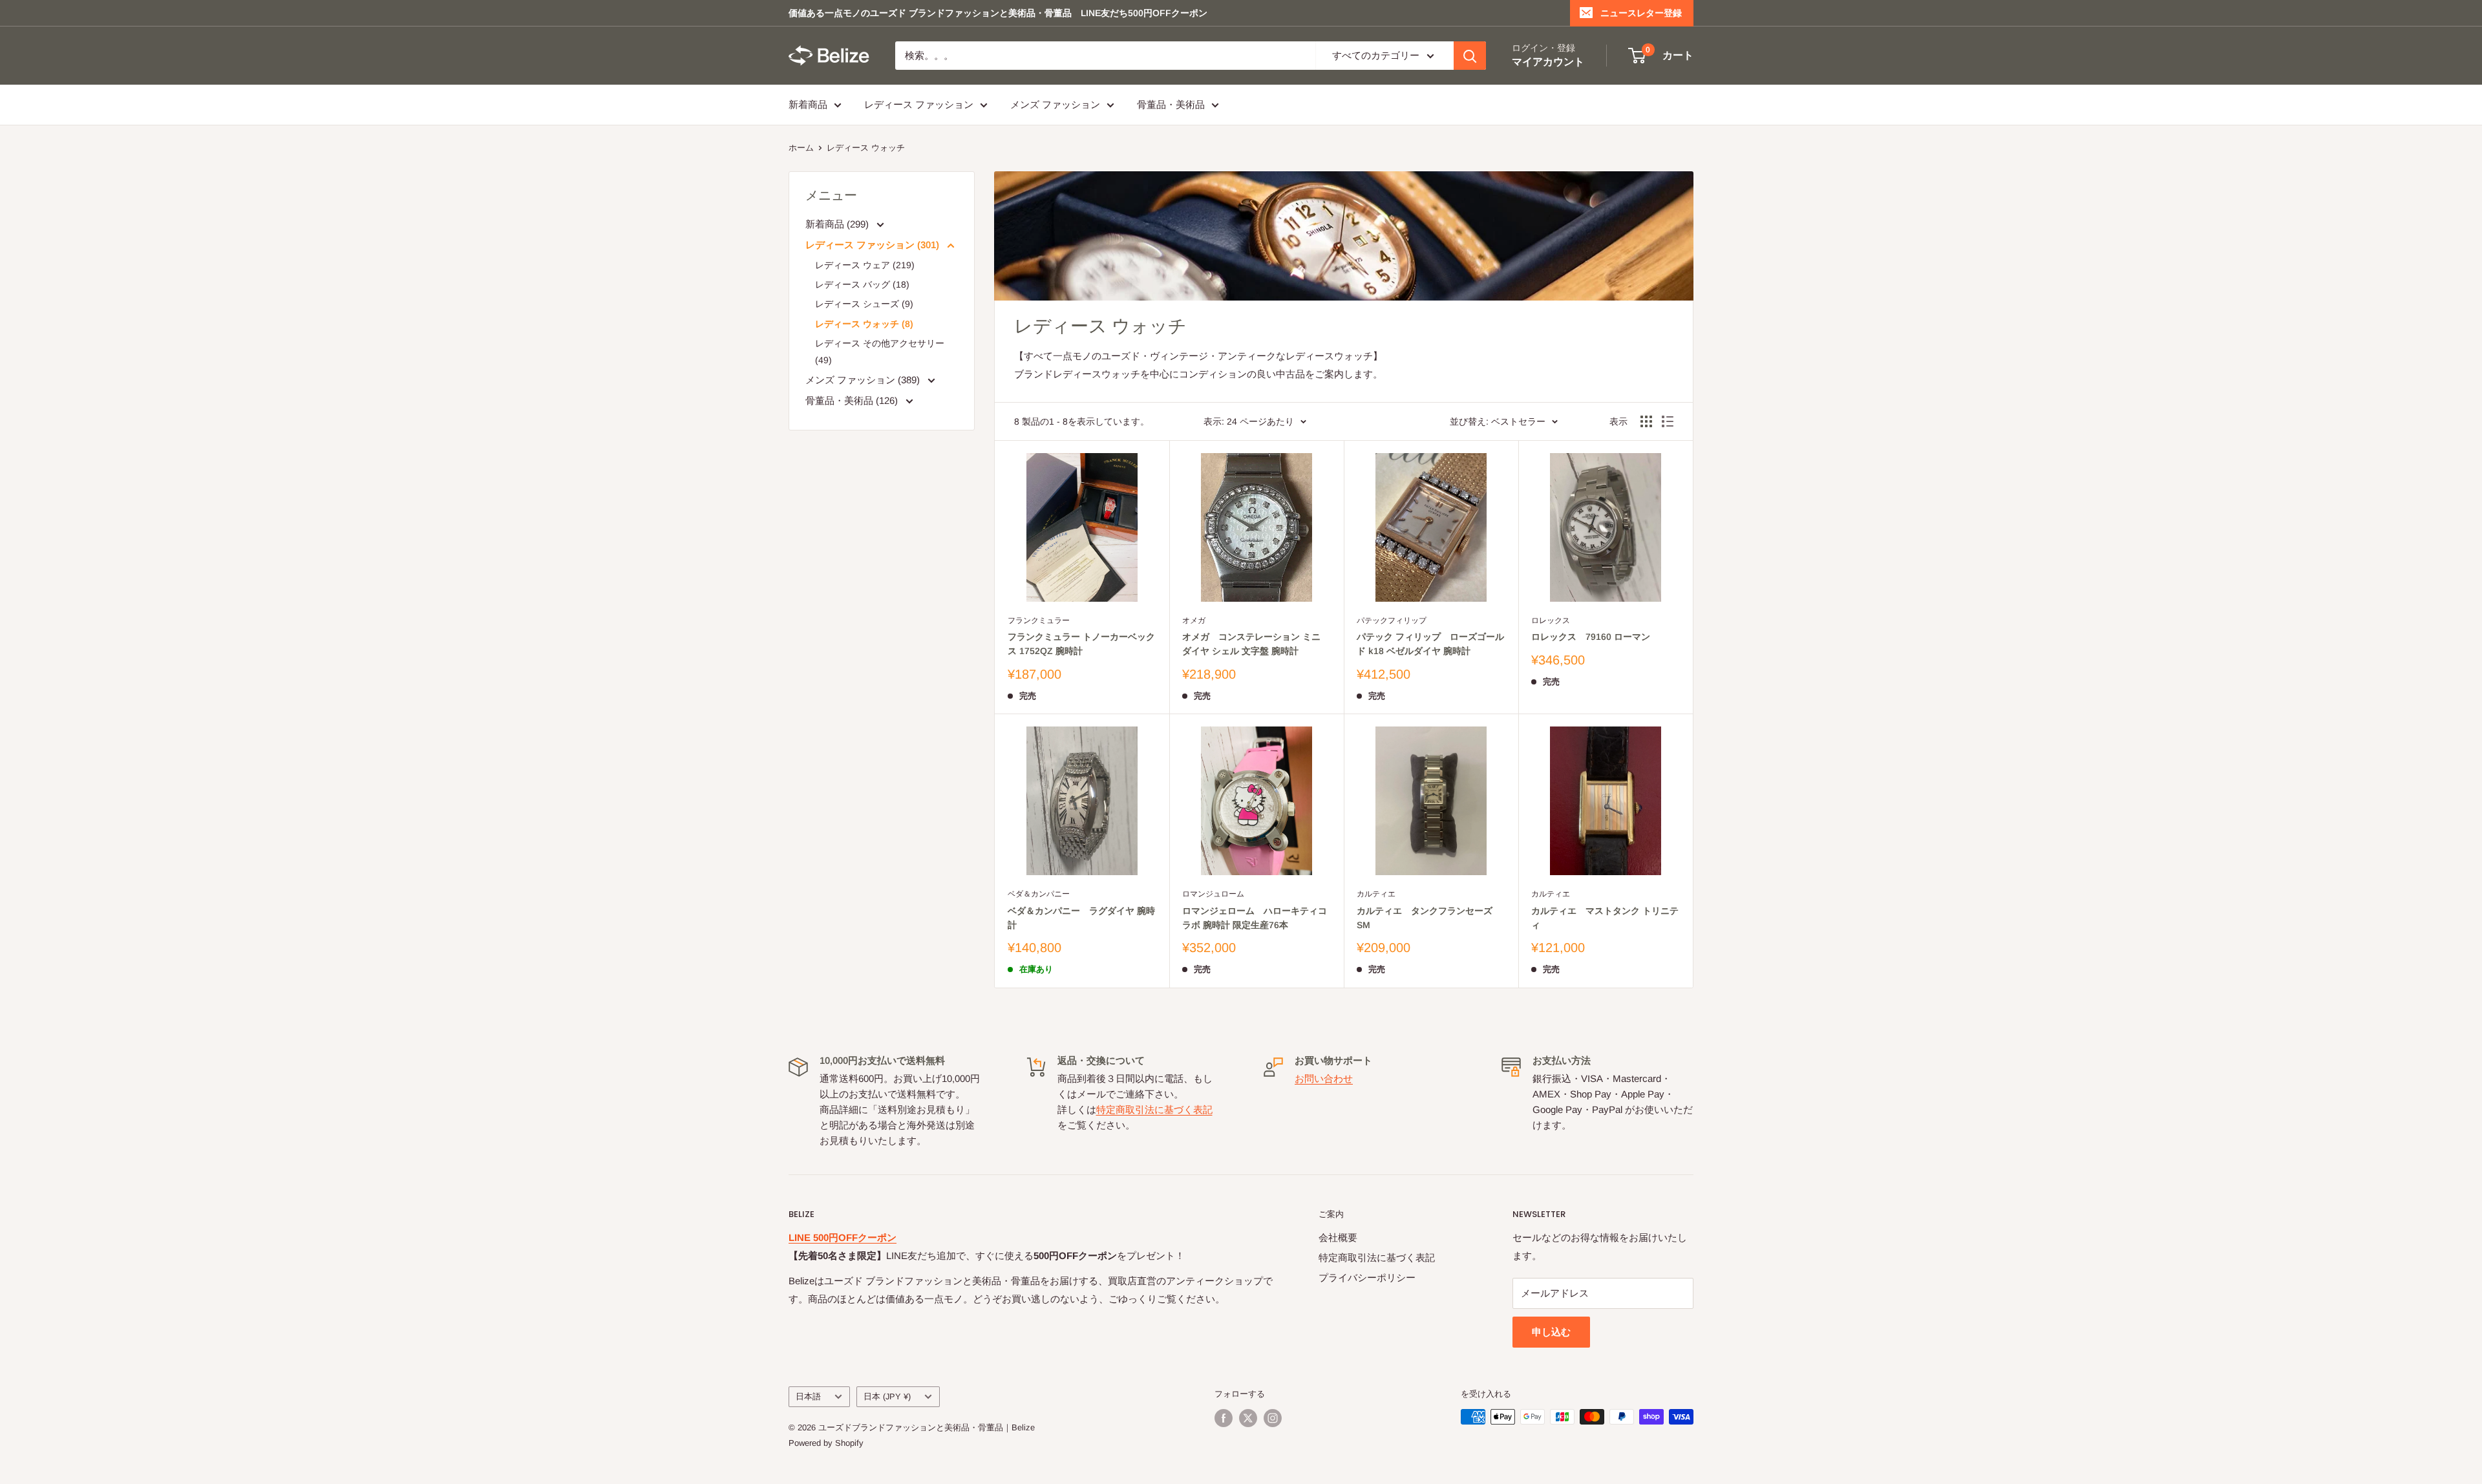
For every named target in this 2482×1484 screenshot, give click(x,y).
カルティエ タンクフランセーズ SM (1425, 918)
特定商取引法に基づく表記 (1154, 1109)
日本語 (808, 1396)
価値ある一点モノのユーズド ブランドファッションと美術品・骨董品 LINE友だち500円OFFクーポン (998, 13)
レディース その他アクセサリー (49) (880, 352)
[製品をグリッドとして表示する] (1646, 421)
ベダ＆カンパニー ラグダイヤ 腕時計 (1081, 918)
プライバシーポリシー (1367, 1277)
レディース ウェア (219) (865, 265)
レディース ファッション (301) (874, 245)
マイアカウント (1548, 62)
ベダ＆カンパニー (1039, 894)
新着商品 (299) (838, 224)
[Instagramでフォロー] (1273, 1418)
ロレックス (1551, 620)
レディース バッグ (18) (862, 284)
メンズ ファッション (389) (864, 380)
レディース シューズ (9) (864, 304)
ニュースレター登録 (1641, 13)
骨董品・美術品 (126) (853, 400)
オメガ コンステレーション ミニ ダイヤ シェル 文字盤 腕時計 (1251, 644)
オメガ (1194, 620)
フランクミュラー (1039, 620)
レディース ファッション (919, 104)
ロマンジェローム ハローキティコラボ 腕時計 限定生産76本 (1255, 918)
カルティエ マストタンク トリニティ (1605, 918)
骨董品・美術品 (1171, 104)
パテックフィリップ (1392, 620)
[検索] (1470, 56)
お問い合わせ (1324, 1078)
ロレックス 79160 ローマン (1591, 637)
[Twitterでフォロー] (1248, 1418)
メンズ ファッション (1055, 104)
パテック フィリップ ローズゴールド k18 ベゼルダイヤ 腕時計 (1430, 644)
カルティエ (1376, 894)
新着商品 (808, 104)
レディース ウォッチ (866, 148)
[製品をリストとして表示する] (1668, 421)
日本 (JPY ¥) (887, 1396)
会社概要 (1338, 1237)
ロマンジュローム (1213, 894)
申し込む (1551, 1332)
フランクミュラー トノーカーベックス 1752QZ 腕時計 (1081, 644)
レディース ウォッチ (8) (864, 324)
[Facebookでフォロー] (1224, 1418)
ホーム (801, 148)
